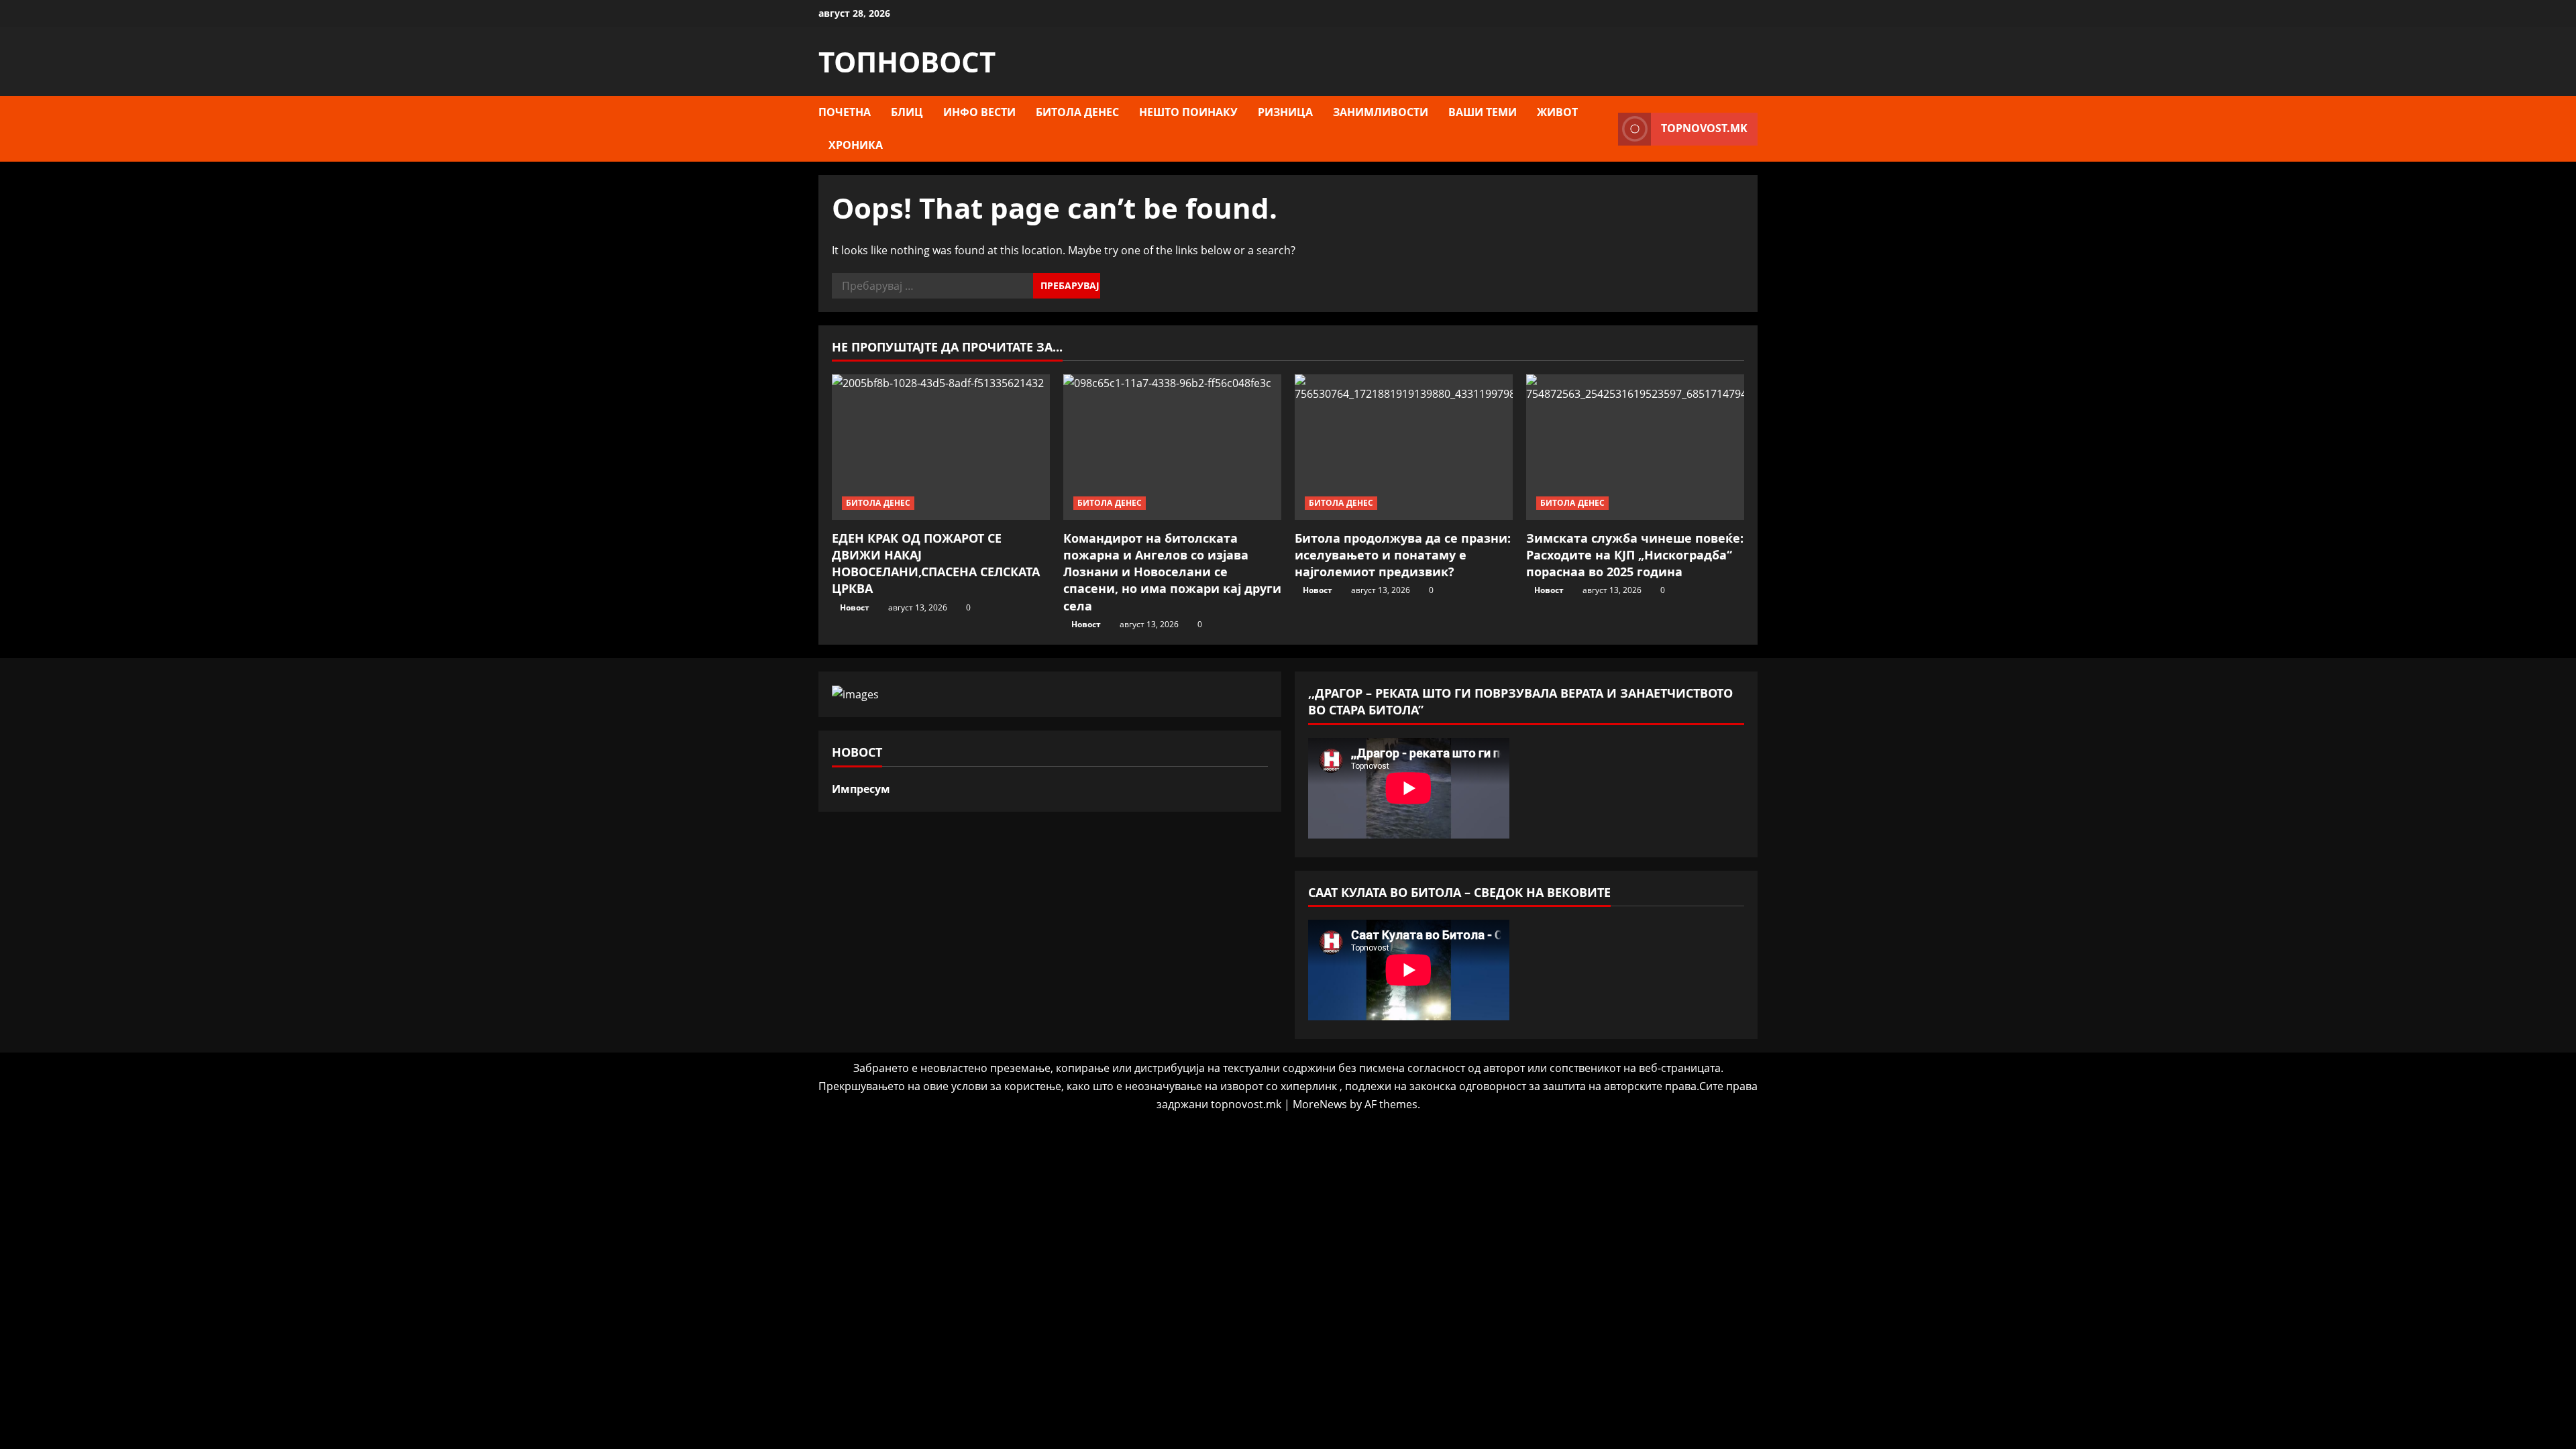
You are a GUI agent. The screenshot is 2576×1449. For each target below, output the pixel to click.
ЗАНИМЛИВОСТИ (1381, 112)
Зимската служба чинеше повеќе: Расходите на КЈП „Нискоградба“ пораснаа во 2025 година (1635, 555)
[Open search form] (1604, 129)
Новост (855, 607)
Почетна (845, 112)
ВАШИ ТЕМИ (1483, 112)
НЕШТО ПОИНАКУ (1188, 112)
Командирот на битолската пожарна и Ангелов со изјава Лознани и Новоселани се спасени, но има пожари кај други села (1172, 572)
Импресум (861, 789)
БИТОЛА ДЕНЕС (1077, 112)
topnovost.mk (1704, 128)
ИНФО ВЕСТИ (979, 112)
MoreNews (1320, 1104)
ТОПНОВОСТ (907, 61)
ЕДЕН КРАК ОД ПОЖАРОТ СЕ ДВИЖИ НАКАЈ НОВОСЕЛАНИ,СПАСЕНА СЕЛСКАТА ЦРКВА (936, 563)
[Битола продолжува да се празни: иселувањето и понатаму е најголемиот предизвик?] (1404, 447)
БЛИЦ (907, 112)
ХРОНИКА (856, 145)
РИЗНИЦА (1285, 112)
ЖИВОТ (1557, 112)
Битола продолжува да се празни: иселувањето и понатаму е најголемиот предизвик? (1403, 555)
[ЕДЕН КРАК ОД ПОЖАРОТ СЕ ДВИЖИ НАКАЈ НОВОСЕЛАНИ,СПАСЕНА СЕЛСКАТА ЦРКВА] (941, 447)
